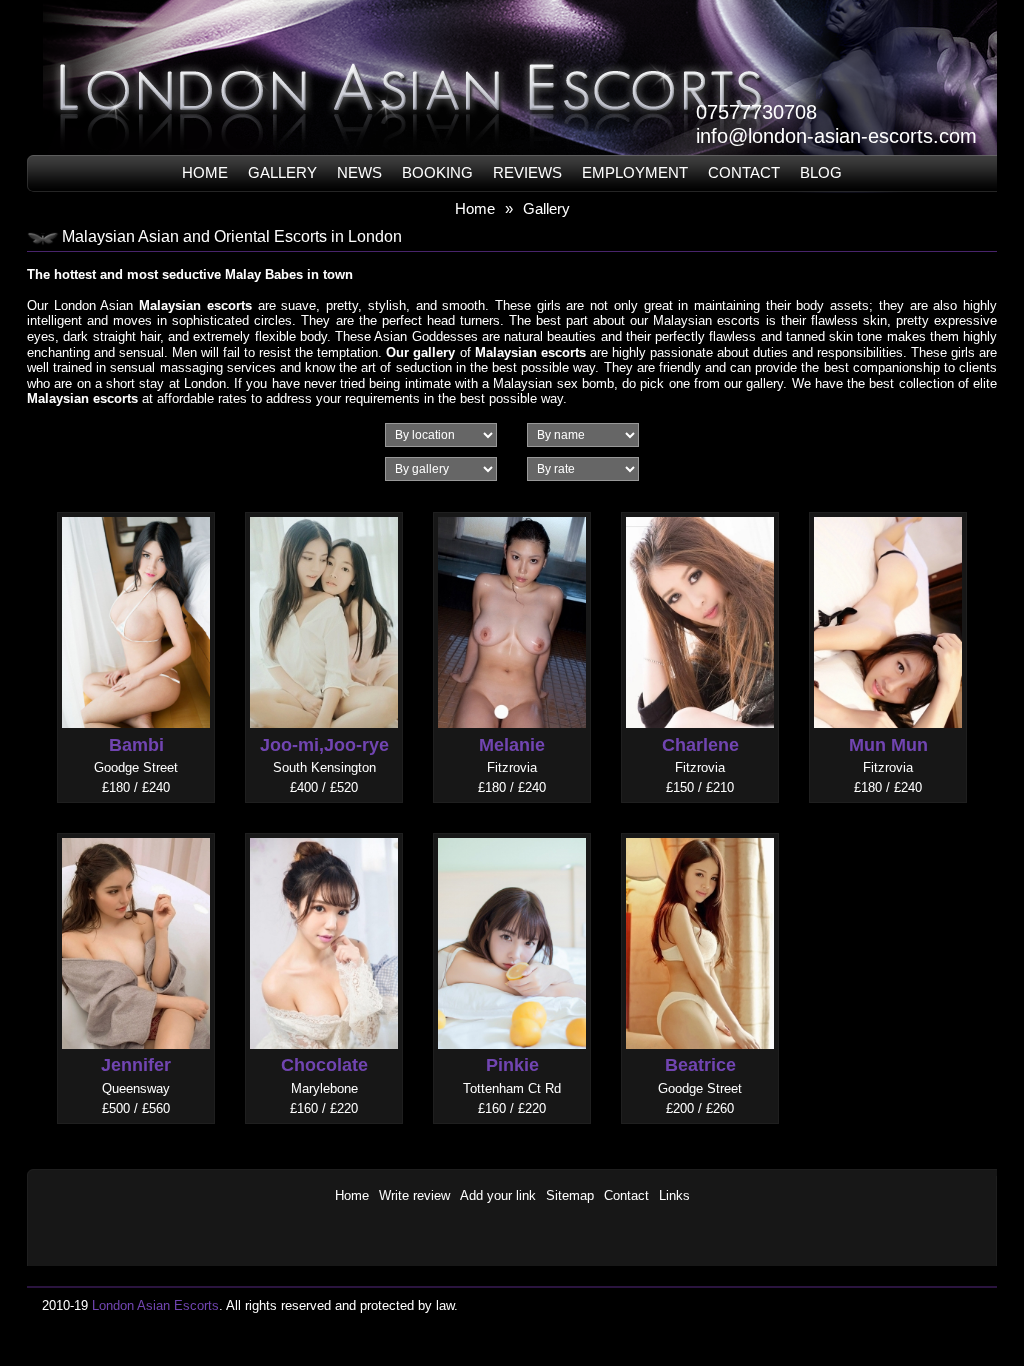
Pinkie (512, 1065)
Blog (821, 172)
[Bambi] (136, 511)
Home (205, 172)
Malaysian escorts (195, 305)
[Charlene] (700, 511)
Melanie (512, 745)
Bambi (136, 745)
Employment (635, 172)
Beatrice (700, 1065)
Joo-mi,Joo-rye (324, 745)
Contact (744, 172)
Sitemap (570, 1195)
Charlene (700, 745)
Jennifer (136, 1065)
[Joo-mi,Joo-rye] (324, 511)
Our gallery (420, 352)
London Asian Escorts (155, 1305)
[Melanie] (512, 511)
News (359, 172)
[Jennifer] (136, 832)
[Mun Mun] (888, 511)
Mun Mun (888, 745)
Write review (414, 1195)
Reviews (527, 172)
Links (674, 1195)
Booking (437, 172)
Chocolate (324, 1065)
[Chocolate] (324, 832)
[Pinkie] (512, 832)
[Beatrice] (700, 832)
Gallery (282, 172)
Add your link (498, 1195)
